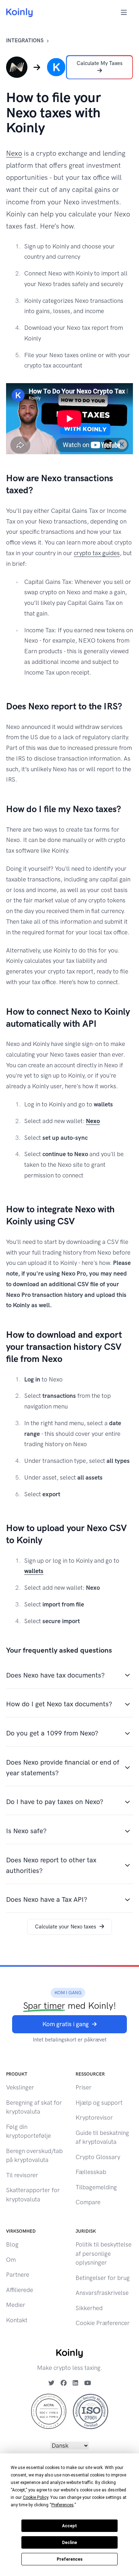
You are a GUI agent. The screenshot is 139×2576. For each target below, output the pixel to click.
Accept (69, 2526)
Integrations (25, 41)
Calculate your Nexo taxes (66, 1927)
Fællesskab (91, 2172)
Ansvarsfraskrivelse (102, 2293)
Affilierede (20, 2290)
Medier (16, 2305)
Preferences (70, 2559)
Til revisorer (22, 2175)
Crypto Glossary (98, 2157)
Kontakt (17, 2320)
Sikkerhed (89, 2308)
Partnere (18, 2275)
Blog (12, 2244)
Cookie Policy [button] (35, 2497)
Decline (69, 2543)
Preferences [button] (63, 2505)
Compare (88, 2202)
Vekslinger (20, 2087)
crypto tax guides (97, 553)
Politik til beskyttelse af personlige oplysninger (104, 2253)
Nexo (14, 153)
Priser (84, 2087)
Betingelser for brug (103, 2278)
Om (11, 2260)
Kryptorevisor (94, 2118)
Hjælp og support (99, 2103)
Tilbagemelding (96, 2187)
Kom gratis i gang (66, 2024)
